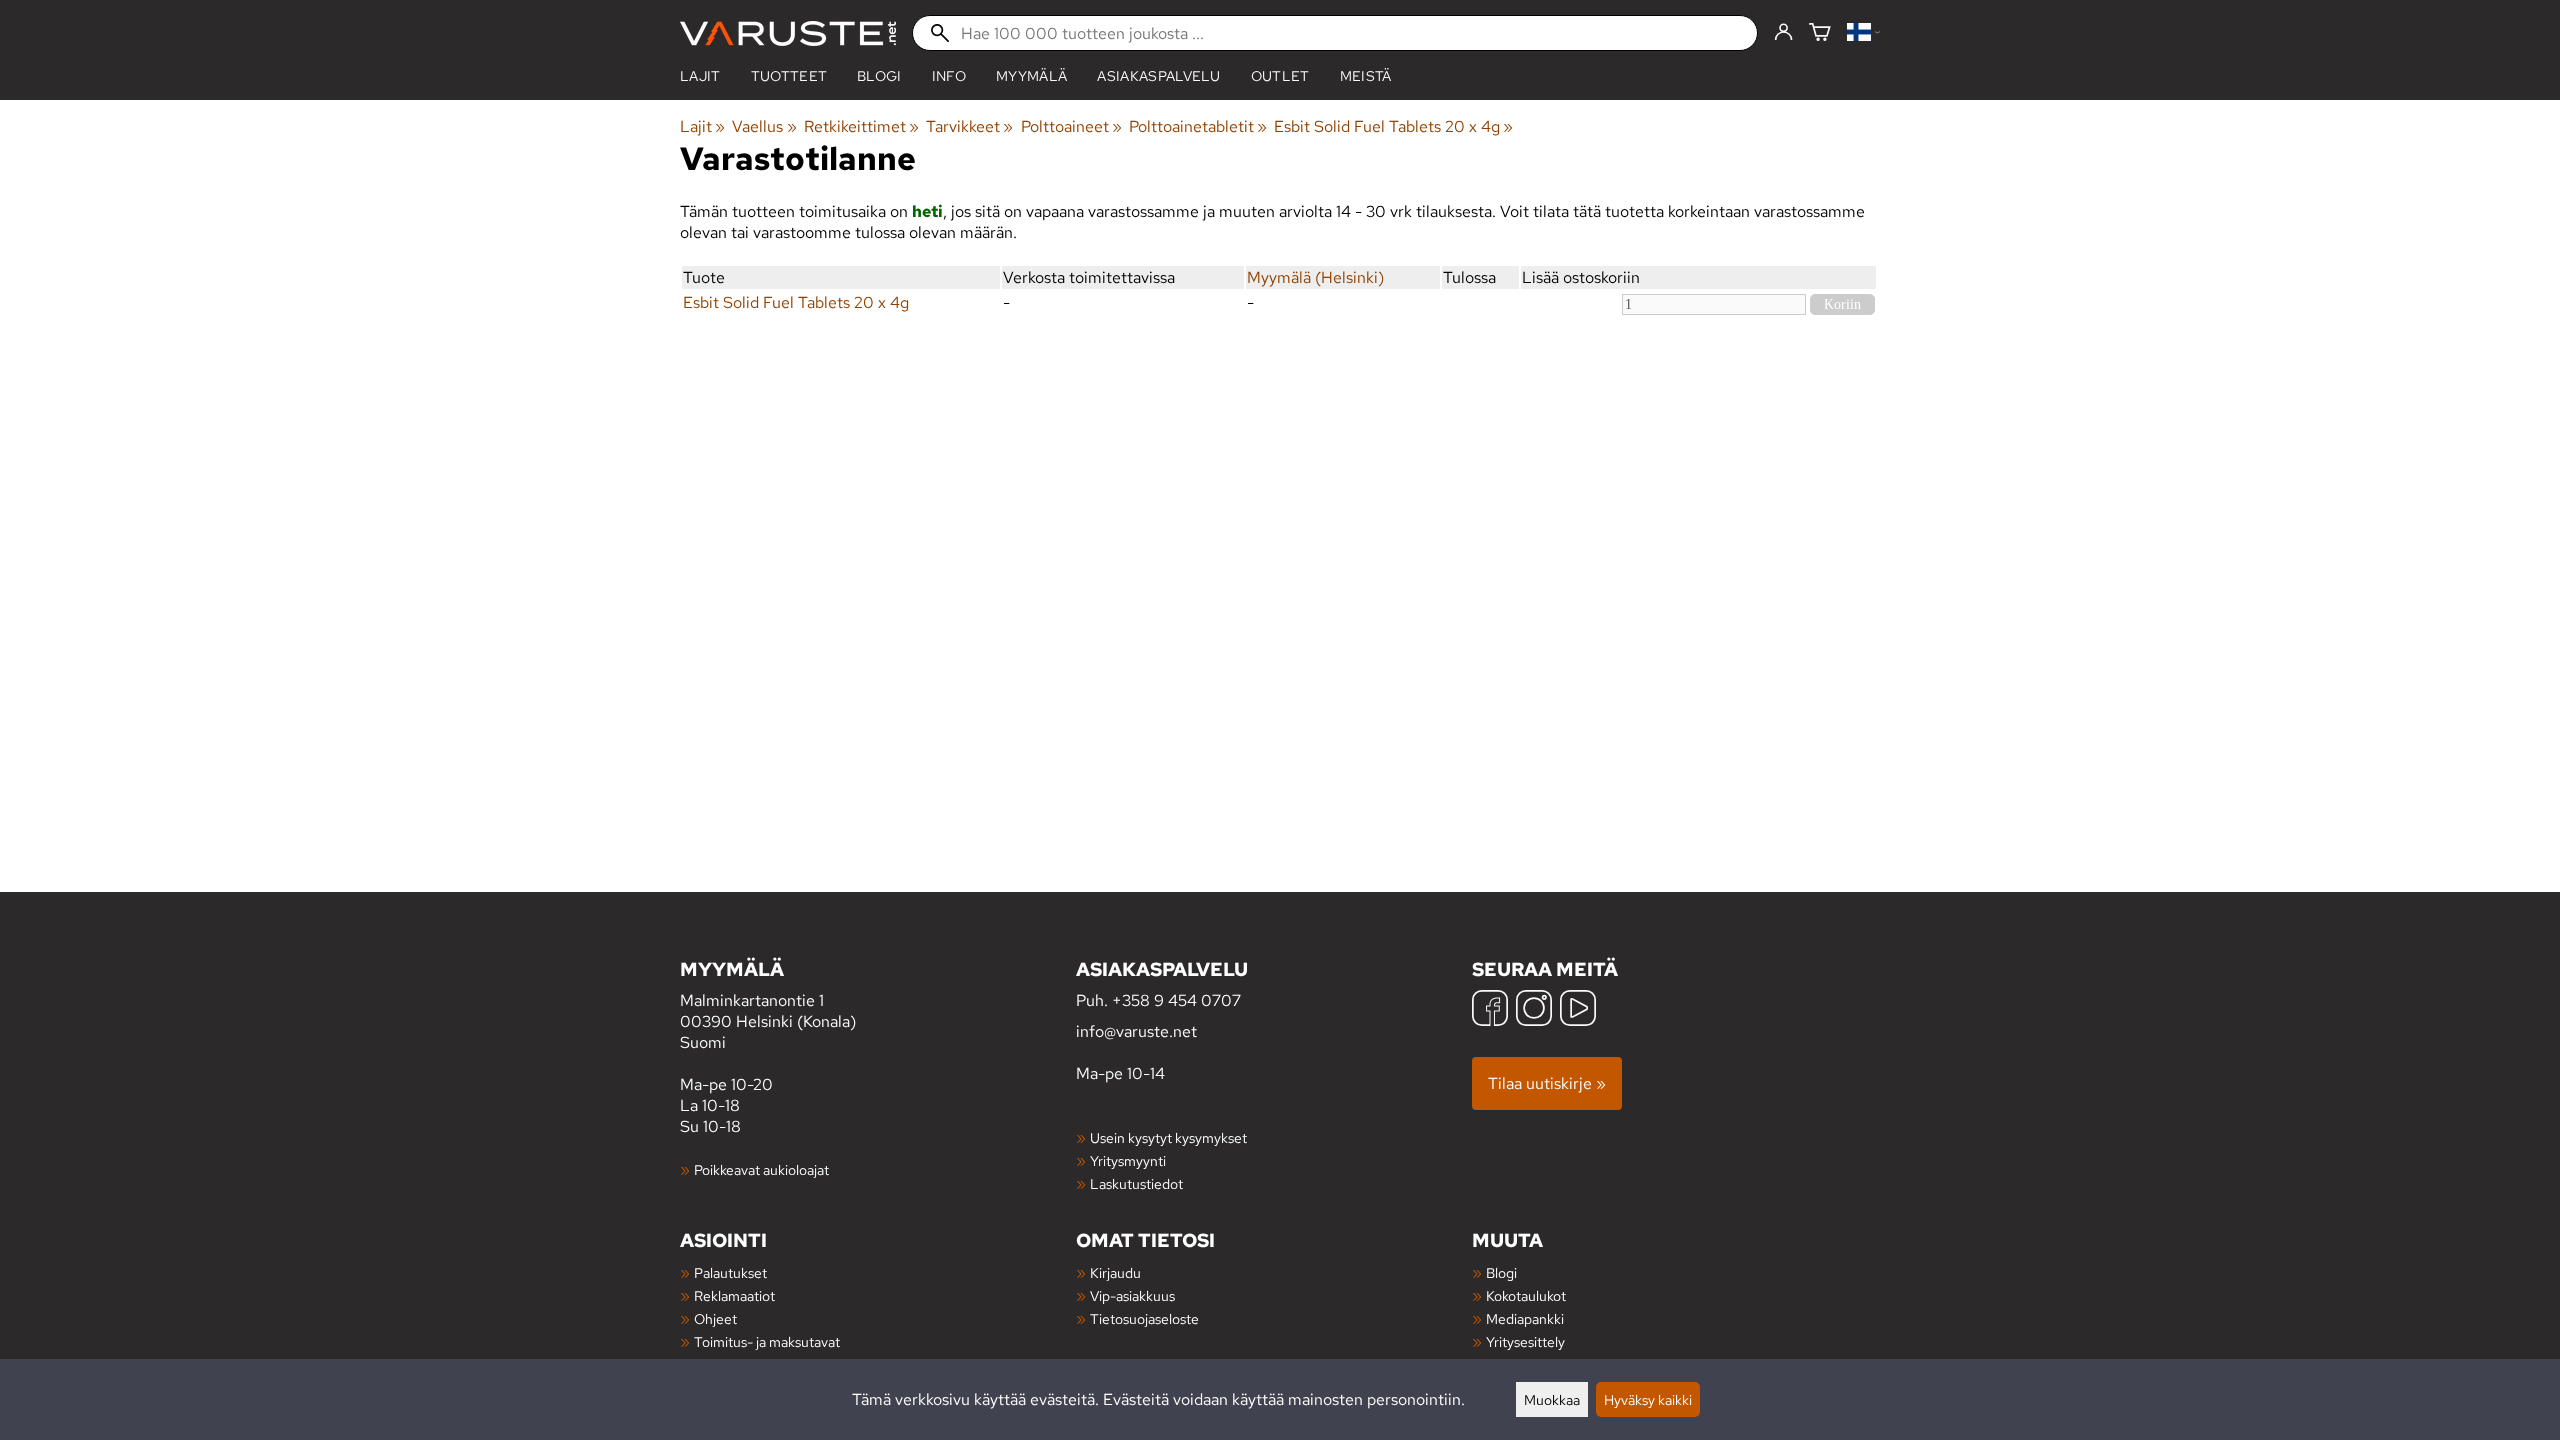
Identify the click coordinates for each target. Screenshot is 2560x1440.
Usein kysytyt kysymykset (1168, 1137)
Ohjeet (715, 1318)
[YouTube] (1578, 1010)
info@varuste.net (1136, 1031)
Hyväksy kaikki (1648, 1399)
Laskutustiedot (1136, 1183)
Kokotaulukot (1526, 1295)
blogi (879, 76)
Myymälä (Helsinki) (1315, 277)
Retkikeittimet (861, 126)
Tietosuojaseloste (1144, 1318)
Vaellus (764, 126)
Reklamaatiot (734, 1295)
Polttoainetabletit (1198, 126)
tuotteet (789, 76)
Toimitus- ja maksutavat (767, 1341)
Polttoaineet (1071, 126)
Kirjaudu (1115, 1272)
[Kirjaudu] (1783, 33)
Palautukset (730, 1272)
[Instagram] (1534, 1010)
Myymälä (1031, 76)
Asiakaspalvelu (1158, 76)
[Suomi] (1863, 33)
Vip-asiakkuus (1132, 1295)
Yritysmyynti (1128, 1160)
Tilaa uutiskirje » (1547, 1083)
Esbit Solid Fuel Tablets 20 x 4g (1393, 126)
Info (949, 76)
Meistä (1366, 76)
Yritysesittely (1525, 1341)
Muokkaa (1552, 1399)
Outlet (1280, 76)
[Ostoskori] (1820, 33)
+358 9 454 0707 (1176, 1000)
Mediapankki (1525, 1318)
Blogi (1501, 1272)
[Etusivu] (788, 33)
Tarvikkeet (969, 126)
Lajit (700, 76)
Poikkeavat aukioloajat (761, 1169)
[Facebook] (1490, 1010)
